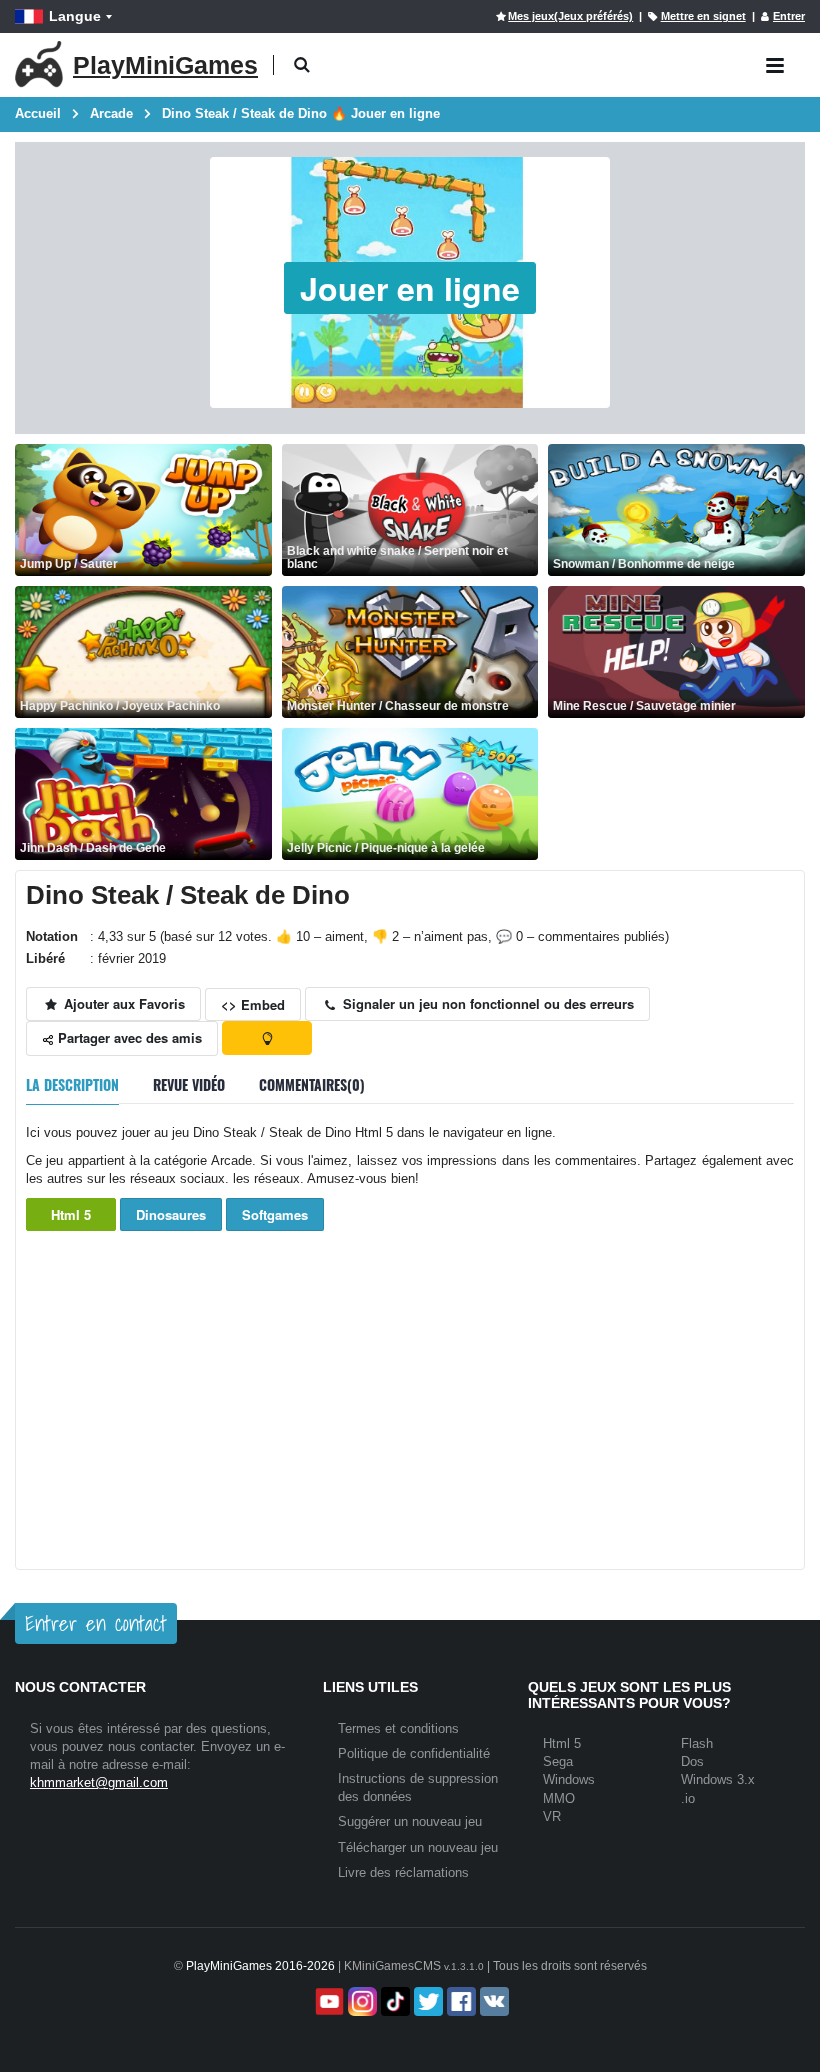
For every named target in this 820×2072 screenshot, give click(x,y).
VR (552, 1816)
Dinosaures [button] (171, 1214)
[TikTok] (393, 2001)
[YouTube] (327, 2001)
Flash (697, 1743)
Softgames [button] (275, 1214)
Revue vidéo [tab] (189, 1084)
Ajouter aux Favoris (122, 1003)
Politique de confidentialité (414, 1753)
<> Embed (253, 1004)
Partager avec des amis (128, 1037)
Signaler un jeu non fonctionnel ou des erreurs (486, 1003)
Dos (692, 1761)
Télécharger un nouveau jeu (418, 1847)
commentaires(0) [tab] (312, 1084)
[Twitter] (426, 2001)
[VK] (492, 2001)
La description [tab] (72, 1084)
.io (688, 1798)
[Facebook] (459, 2001)
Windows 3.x (718, 1779)
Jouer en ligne (410, 288)
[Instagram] (360, 2001)
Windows (569, 1779)
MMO (559, 1798)
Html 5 (71, 1214)
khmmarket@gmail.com (99, 1782)
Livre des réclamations (403, 1872)
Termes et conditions (398, 1728)
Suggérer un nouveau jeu (410, 1821)
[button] (301, 65)
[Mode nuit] (267, 1038)
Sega (558, 1761)
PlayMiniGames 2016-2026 (260, 1966)
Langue (75, 16)
